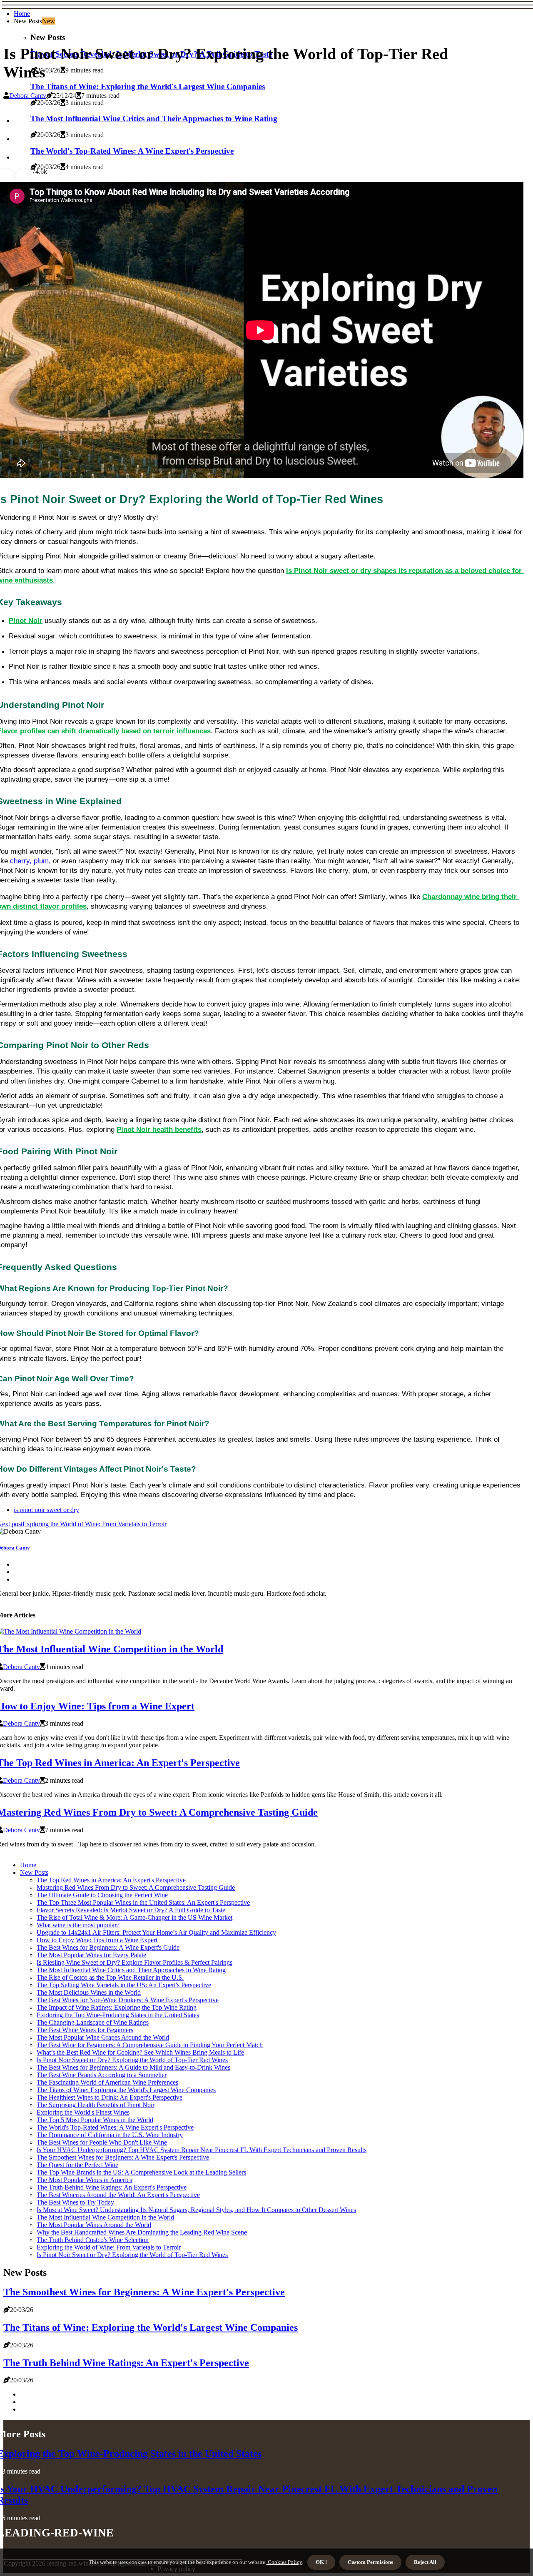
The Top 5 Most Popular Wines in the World (95, 2120)
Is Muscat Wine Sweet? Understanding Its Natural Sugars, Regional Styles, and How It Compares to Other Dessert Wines (196, 2210)
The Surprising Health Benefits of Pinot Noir (96, 2105)
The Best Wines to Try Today (75, 2202)
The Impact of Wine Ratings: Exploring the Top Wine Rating (117, 2007)
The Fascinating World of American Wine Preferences (107, 2082)
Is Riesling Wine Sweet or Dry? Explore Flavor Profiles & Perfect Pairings (134, 1962)
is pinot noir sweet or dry (46, 1510)
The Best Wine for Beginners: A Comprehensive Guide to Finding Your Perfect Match (150, 2045)
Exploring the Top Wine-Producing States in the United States (118, 2015)
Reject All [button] (425, 2562)
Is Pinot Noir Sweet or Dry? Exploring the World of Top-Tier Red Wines (132, 2060)
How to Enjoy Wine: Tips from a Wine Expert (97, 1940)
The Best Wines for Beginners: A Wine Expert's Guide (108, 1947)
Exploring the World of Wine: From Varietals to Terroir (109, 2247)
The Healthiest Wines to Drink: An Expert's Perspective (110, 2097)
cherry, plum (29, 861)
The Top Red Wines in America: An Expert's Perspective (111, 1880)
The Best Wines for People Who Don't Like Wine (102, 2142)
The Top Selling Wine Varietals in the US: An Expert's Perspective (124, 1985)
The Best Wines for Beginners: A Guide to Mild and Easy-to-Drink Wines (133, 2067)
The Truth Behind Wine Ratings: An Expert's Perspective (112, 2187)
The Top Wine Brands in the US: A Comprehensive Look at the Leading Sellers (141, 2172)
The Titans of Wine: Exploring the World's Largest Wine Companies (148, 86)
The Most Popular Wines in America (85, 2180)
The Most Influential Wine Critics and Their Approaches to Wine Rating (131, 1970)
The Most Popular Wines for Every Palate (91, 1955)
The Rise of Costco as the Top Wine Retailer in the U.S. (110, 1977)
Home (22, 14)
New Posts (34, 1872)
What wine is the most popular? (78, 1925)
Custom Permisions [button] (370, 2562)
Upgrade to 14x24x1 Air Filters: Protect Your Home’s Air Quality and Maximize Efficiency (156, 1932)
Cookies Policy (284, 2562)
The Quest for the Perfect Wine (77, 2165)
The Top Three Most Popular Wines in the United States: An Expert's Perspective (143, 1902)
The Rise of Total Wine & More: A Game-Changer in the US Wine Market (134, 1917)
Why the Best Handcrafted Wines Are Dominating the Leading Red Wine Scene (142, 2232)
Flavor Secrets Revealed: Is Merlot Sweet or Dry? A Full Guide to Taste (131, 1910)
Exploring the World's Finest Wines (83, 2112)
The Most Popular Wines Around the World (94, 2225)
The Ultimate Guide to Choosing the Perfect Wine (102, 1895)
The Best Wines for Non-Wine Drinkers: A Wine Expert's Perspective (128, 2000)
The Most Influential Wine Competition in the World (105, 2217)
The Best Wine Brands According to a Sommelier (102, 2075)
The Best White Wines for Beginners (85, 2030)
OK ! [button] (321, 2562)
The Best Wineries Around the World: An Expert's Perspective (118, 2195)
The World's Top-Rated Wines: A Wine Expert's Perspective (115, 2127)
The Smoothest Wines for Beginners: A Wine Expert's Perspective (123, 2157)
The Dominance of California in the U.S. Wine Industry (110, 2135)
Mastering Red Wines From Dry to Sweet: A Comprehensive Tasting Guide (136, 1887)
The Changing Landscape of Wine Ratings (93, 2022)
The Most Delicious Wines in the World (89, 1992)
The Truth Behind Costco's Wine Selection (93, 2240)
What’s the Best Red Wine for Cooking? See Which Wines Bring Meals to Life (140, 2052)
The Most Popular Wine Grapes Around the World (103, 2037)
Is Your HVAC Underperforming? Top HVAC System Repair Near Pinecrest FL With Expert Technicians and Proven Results (202, 2150)
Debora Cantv (28, 96)
